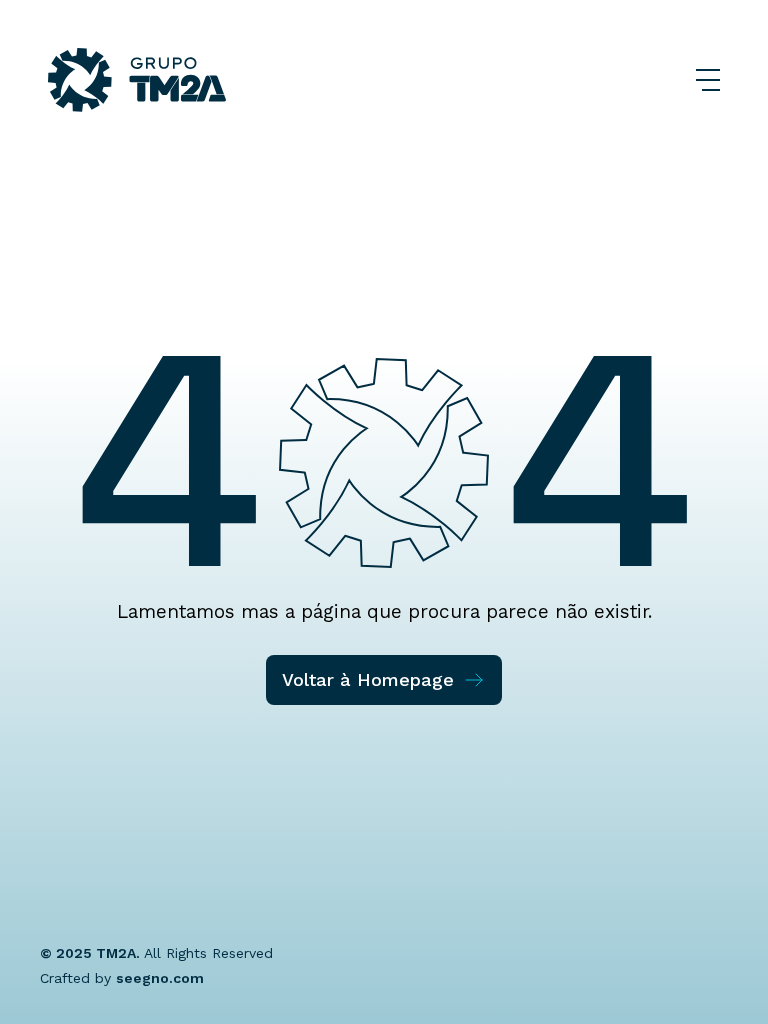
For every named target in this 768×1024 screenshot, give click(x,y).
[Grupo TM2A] (137, 80)
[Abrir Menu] (708, 80)
